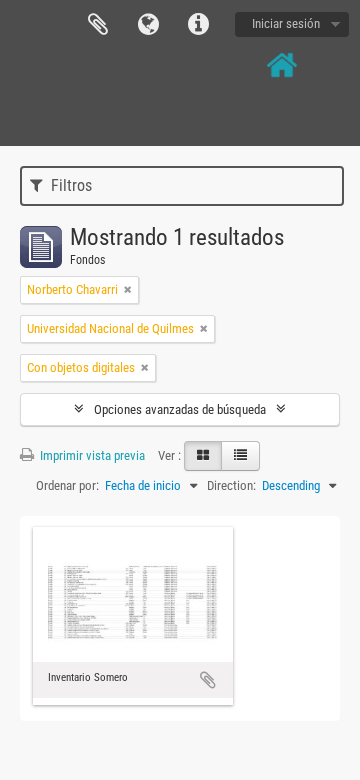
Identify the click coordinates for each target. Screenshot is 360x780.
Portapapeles (98, 25)
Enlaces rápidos (198, 25)
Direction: (231, 485)
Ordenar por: (67, 485)
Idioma (148, 25)
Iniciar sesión (286, 23)
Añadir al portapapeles (208, 680)
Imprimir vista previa (91, 455)
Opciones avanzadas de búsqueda (180, 409)
